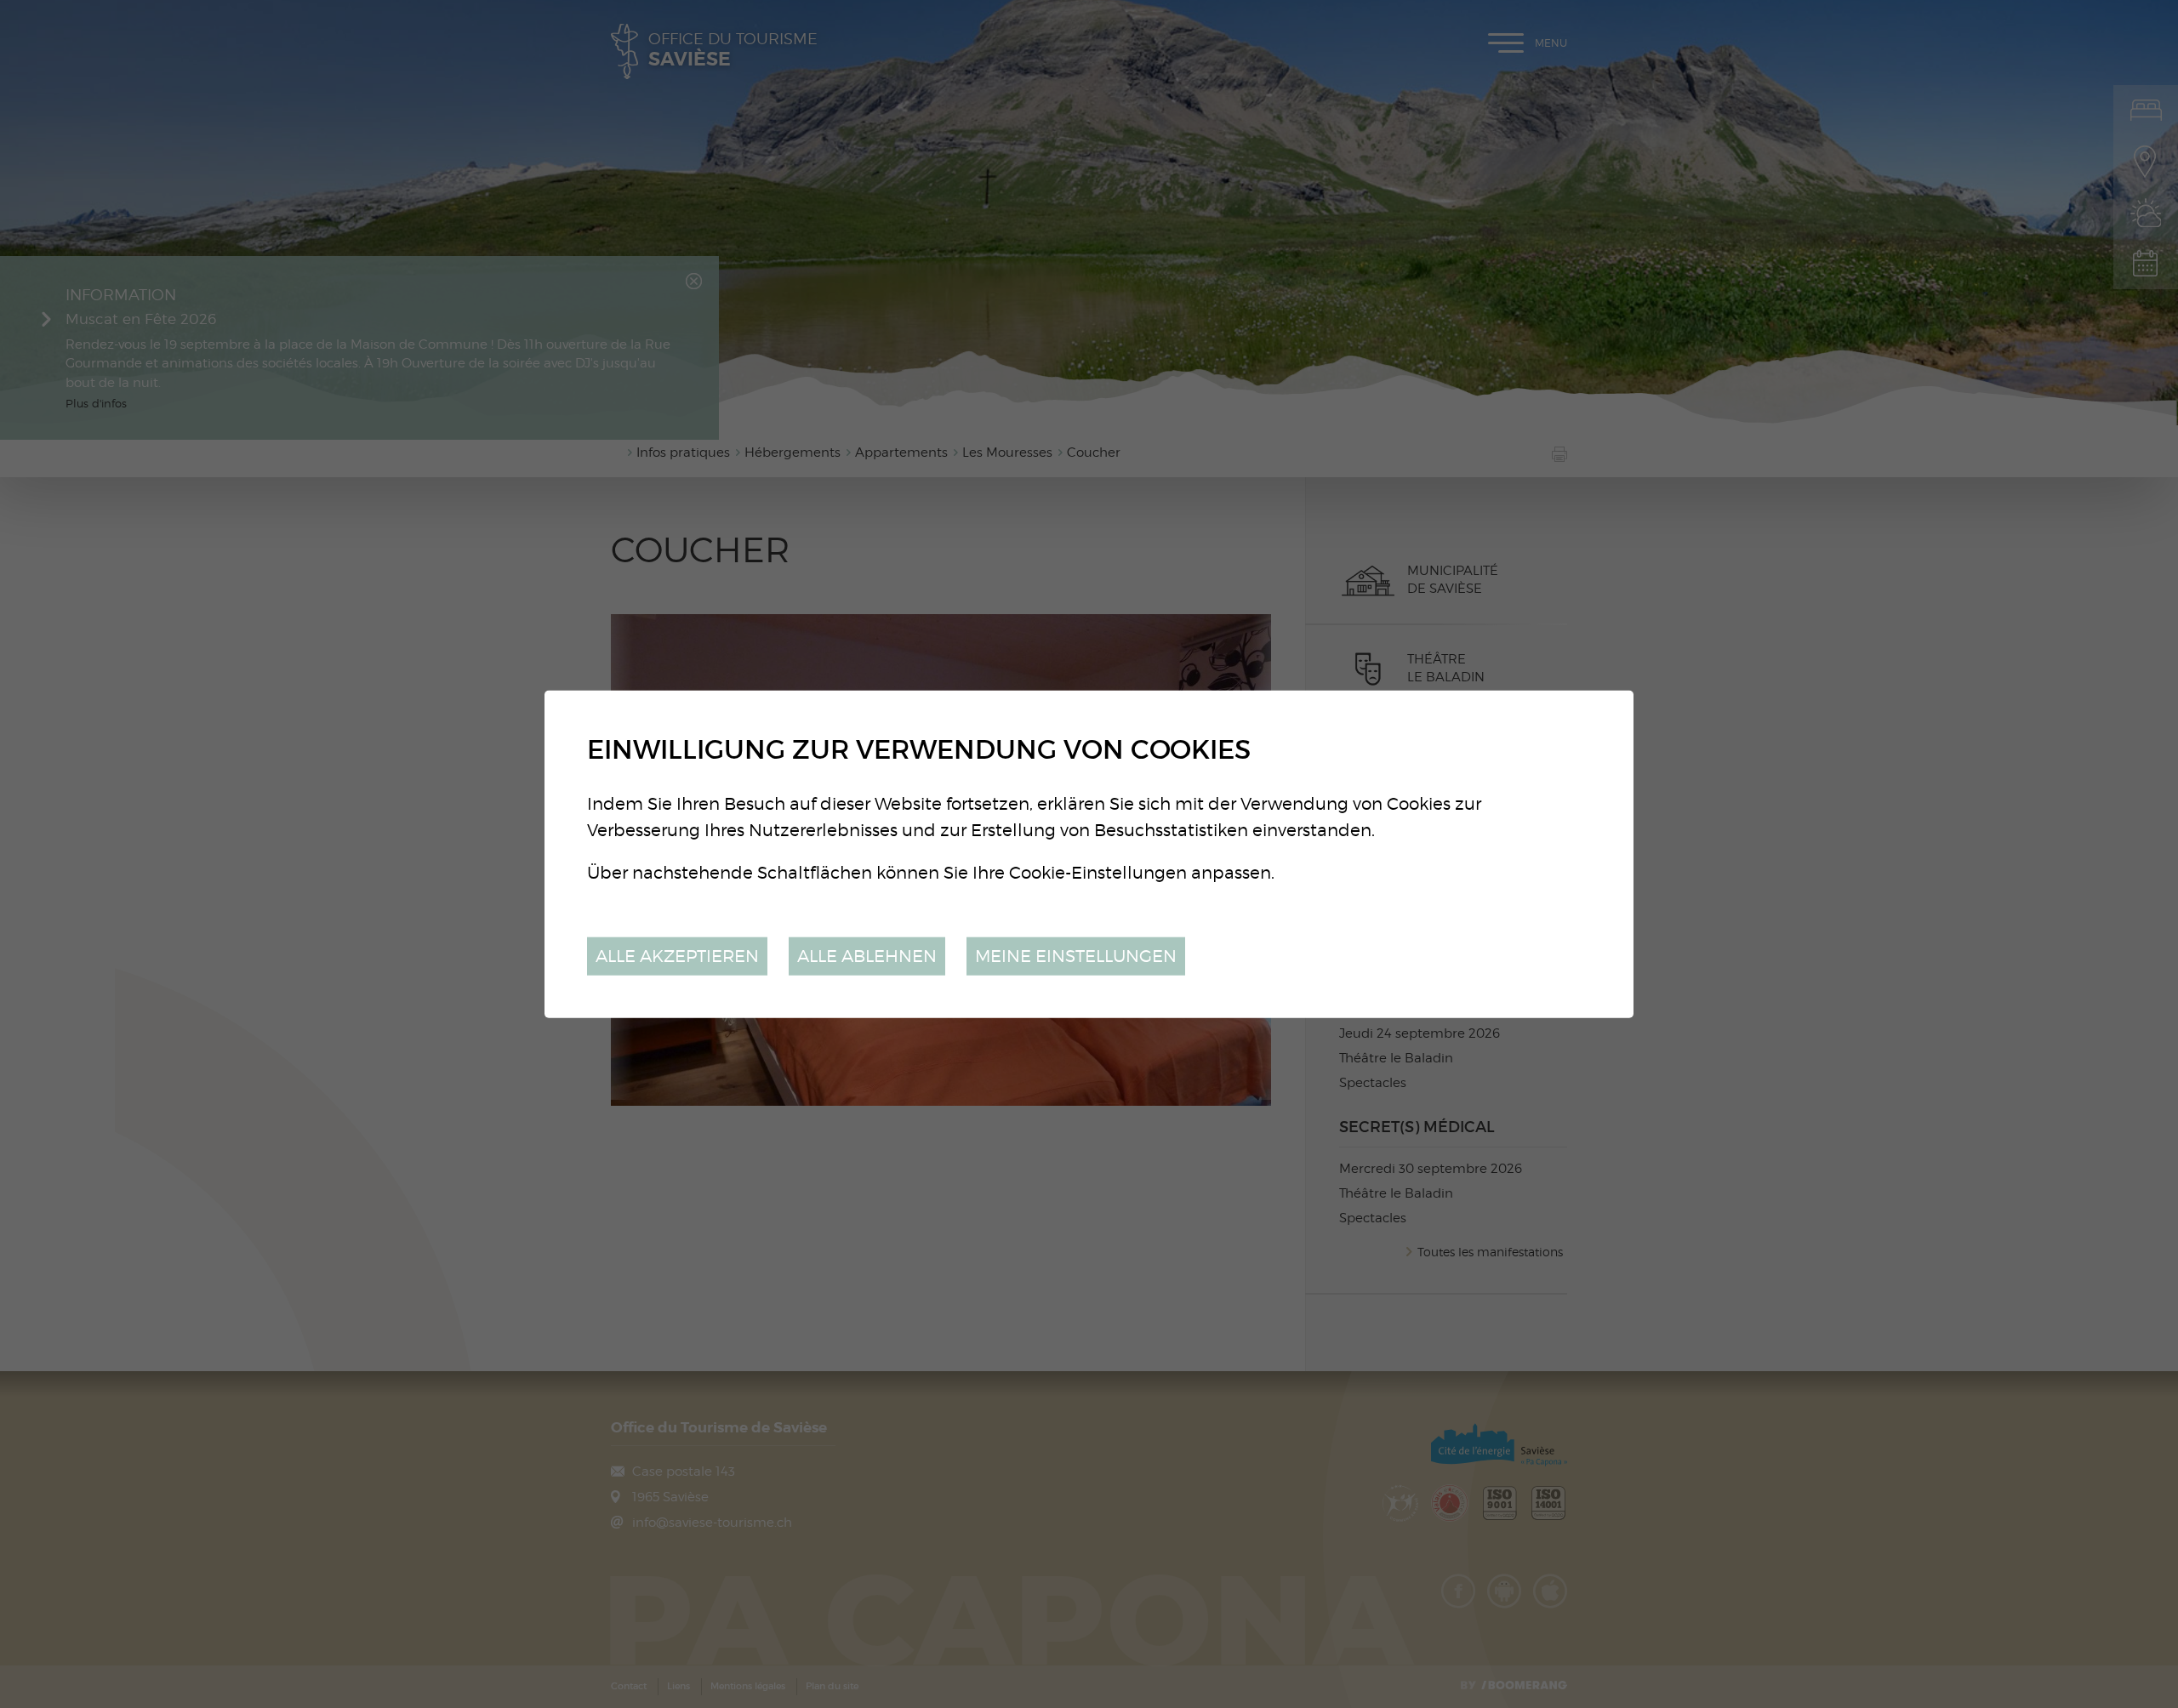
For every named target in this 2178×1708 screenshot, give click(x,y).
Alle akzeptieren (677, 956)
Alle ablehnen (867, 956)
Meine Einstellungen (1076, 956)
